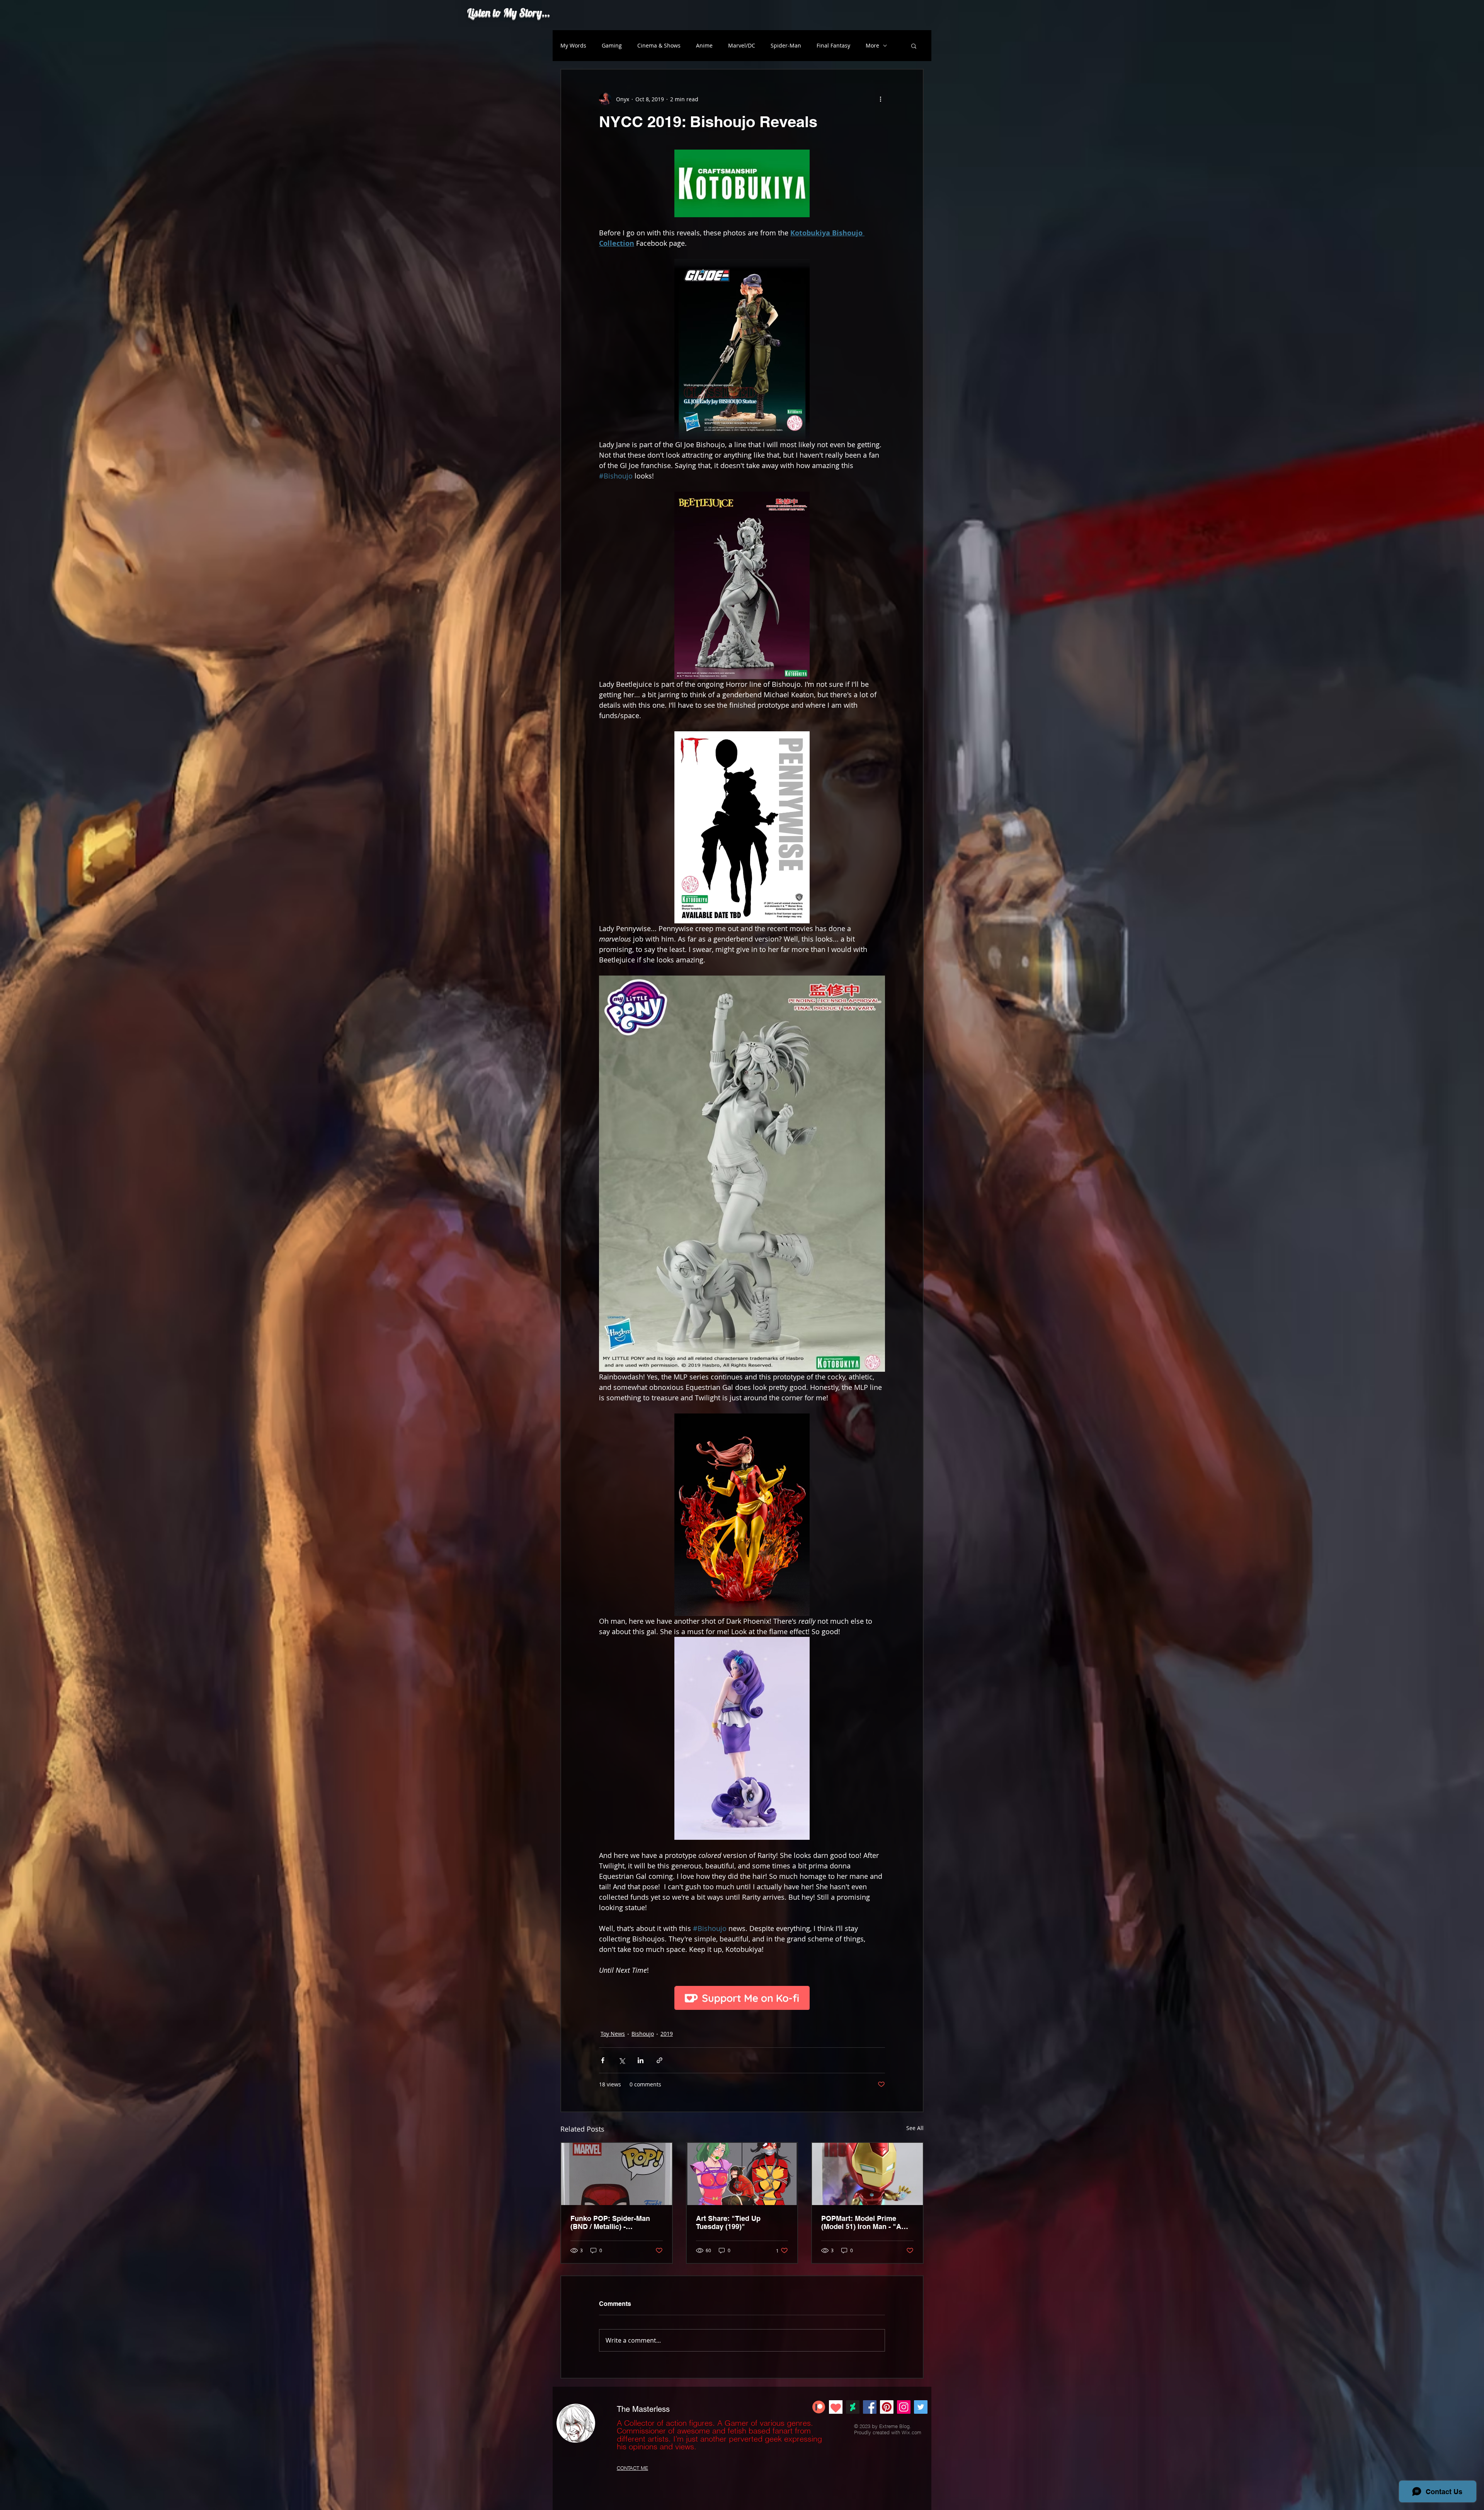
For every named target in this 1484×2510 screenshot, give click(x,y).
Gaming (612, 45)
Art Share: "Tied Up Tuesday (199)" (728, 2222)
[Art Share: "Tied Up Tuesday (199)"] (742, 2174)
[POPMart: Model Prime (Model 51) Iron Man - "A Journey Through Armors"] (867, 2174)
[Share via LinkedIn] (641, 2060)
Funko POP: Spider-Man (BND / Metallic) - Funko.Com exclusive (610, 2222)
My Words (573, 45)
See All (915, 2128)
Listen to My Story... (509, 12)
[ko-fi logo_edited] (836, 2407)
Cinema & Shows (659, 45)
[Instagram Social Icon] (904, 2407)
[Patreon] (819, 2407)
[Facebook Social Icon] (870, 2407)
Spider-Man (786, 45)
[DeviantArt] (853, 2407)
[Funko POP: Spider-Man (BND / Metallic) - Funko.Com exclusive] (617, 2174)
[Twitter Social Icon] (921, 2407)
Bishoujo (643, 2034)
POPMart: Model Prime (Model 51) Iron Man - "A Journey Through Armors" (865, 2222)
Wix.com (911, 2432)
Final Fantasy (833, 45)
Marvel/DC (742, 45)
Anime (704, 45)
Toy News (613, 2034)
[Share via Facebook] (603, 2060)
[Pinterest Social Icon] (887, 2407)
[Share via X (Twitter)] (622, 2060)
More (872, 45)
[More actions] (880, 99)
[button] (914, 46)
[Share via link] (659, 2060)
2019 (667, 2034)
